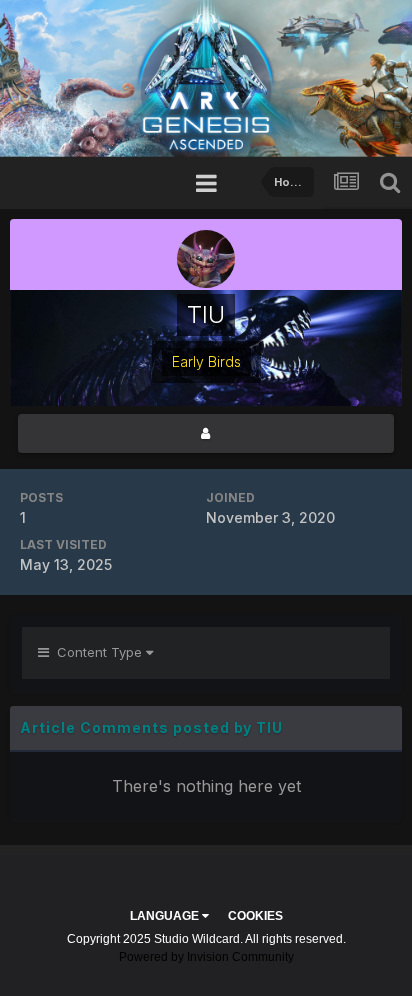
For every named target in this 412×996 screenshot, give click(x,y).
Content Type (97, 652)
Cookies (255, 916)
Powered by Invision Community (206, 957)
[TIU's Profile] (206, 433)
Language (166, 916)
